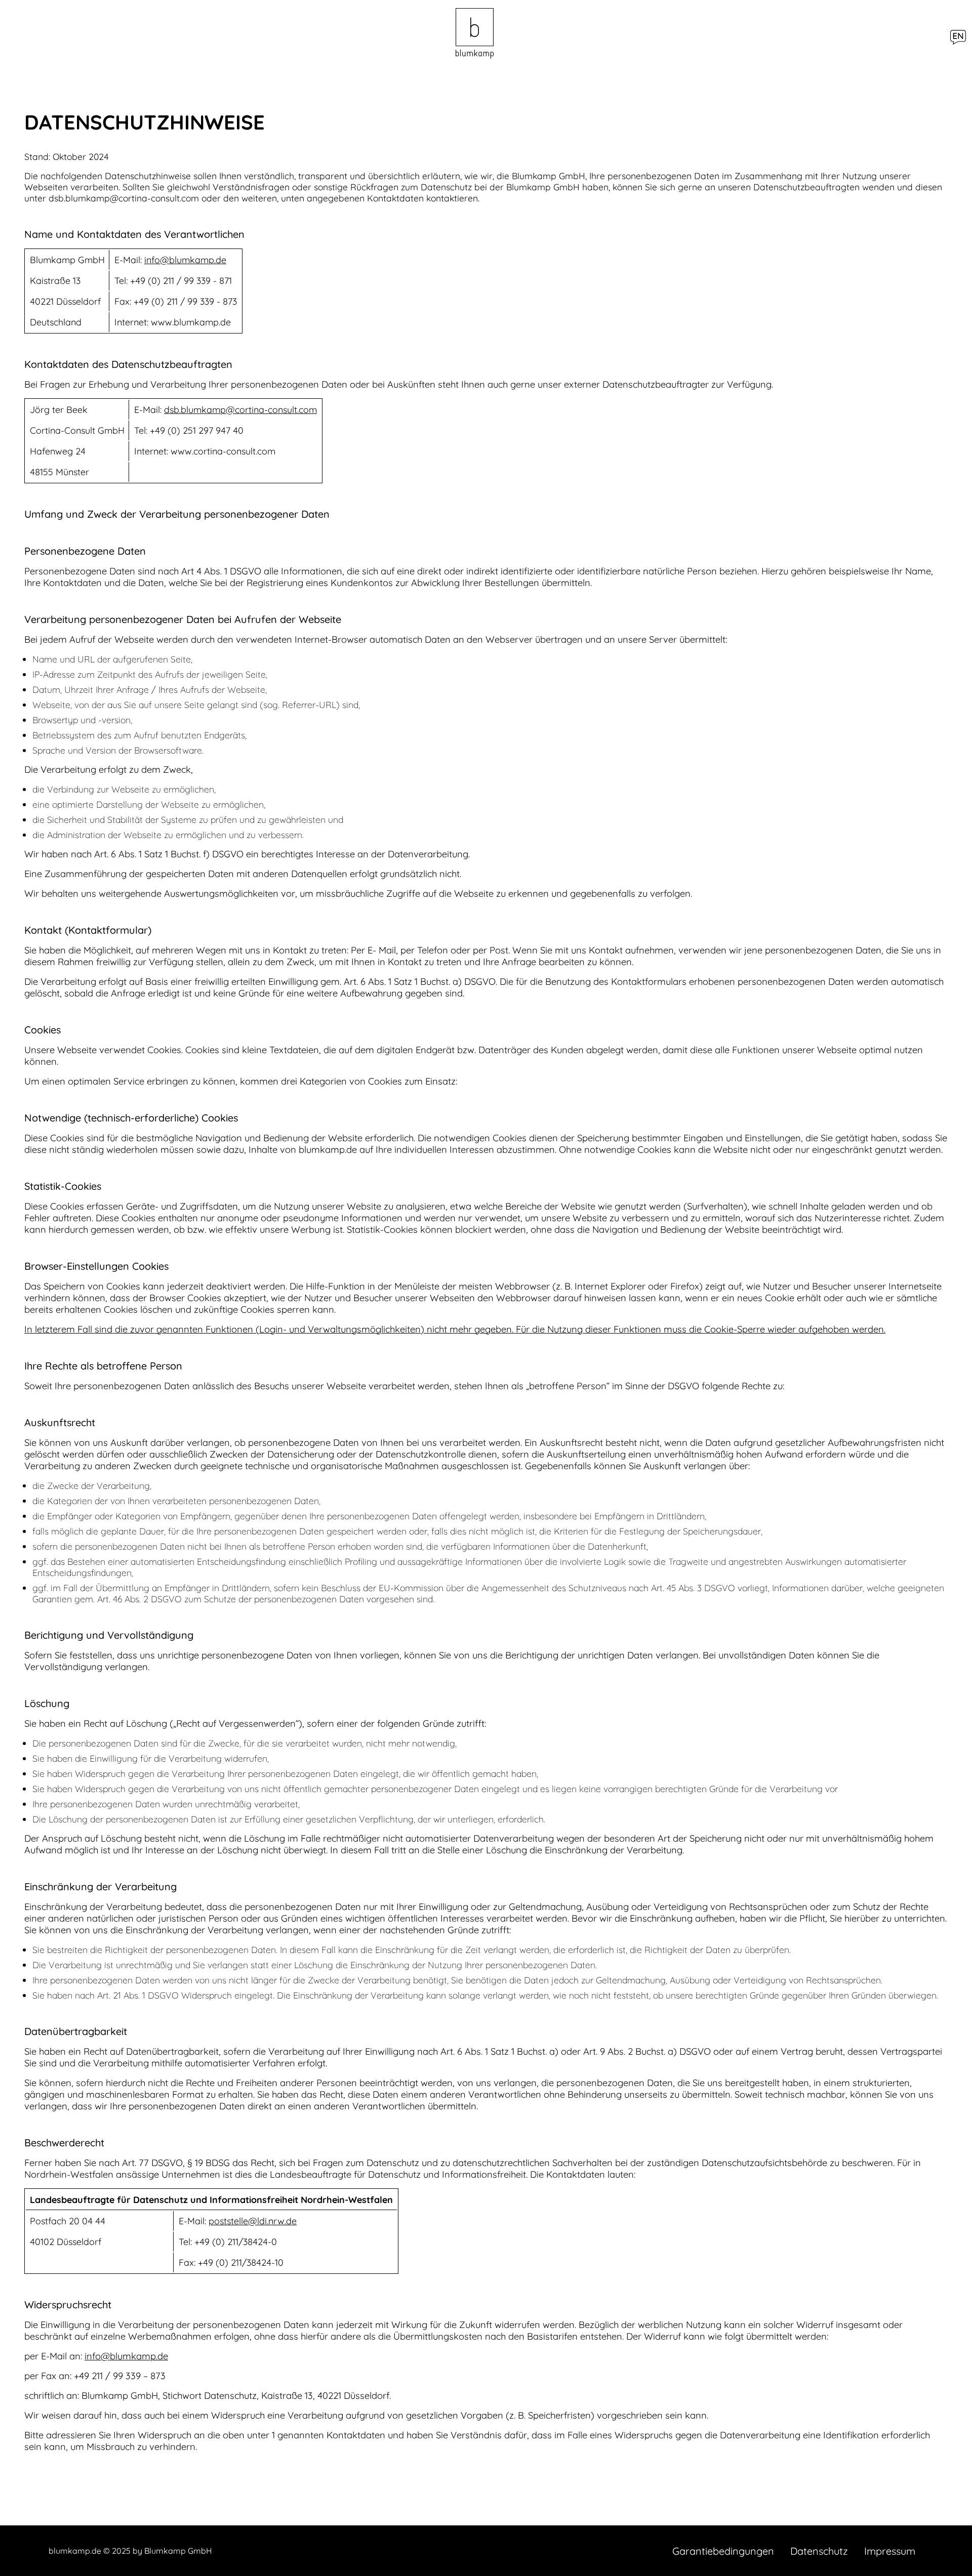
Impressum (890, 2551)
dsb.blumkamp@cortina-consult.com (240, 410)
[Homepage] (475, 34)
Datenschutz (819, 2551)
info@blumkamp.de (185, 260)
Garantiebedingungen (723, 2551)
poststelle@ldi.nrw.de (253, 2221)
